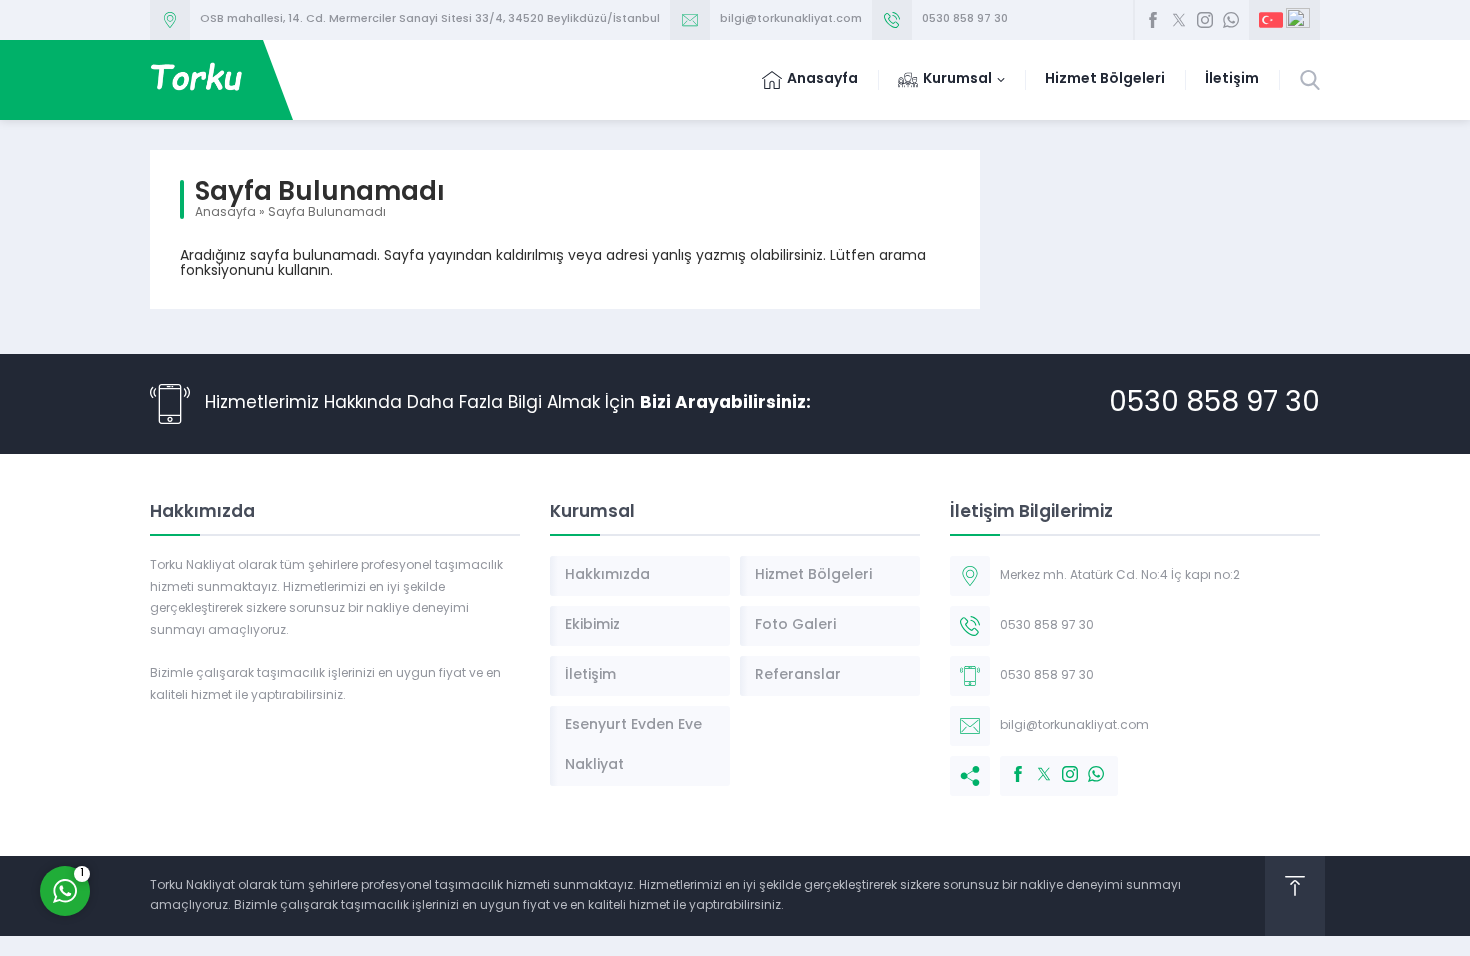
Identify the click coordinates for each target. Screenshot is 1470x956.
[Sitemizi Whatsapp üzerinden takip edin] (1231, 20)
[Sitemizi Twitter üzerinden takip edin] (1179, 20)
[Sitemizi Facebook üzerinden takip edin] (1153, 20)
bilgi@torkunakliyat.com (791, 19)
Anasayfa (225, 213)
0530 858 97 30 (965, 19)
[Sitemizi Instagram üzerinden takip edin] (1205, 20)
